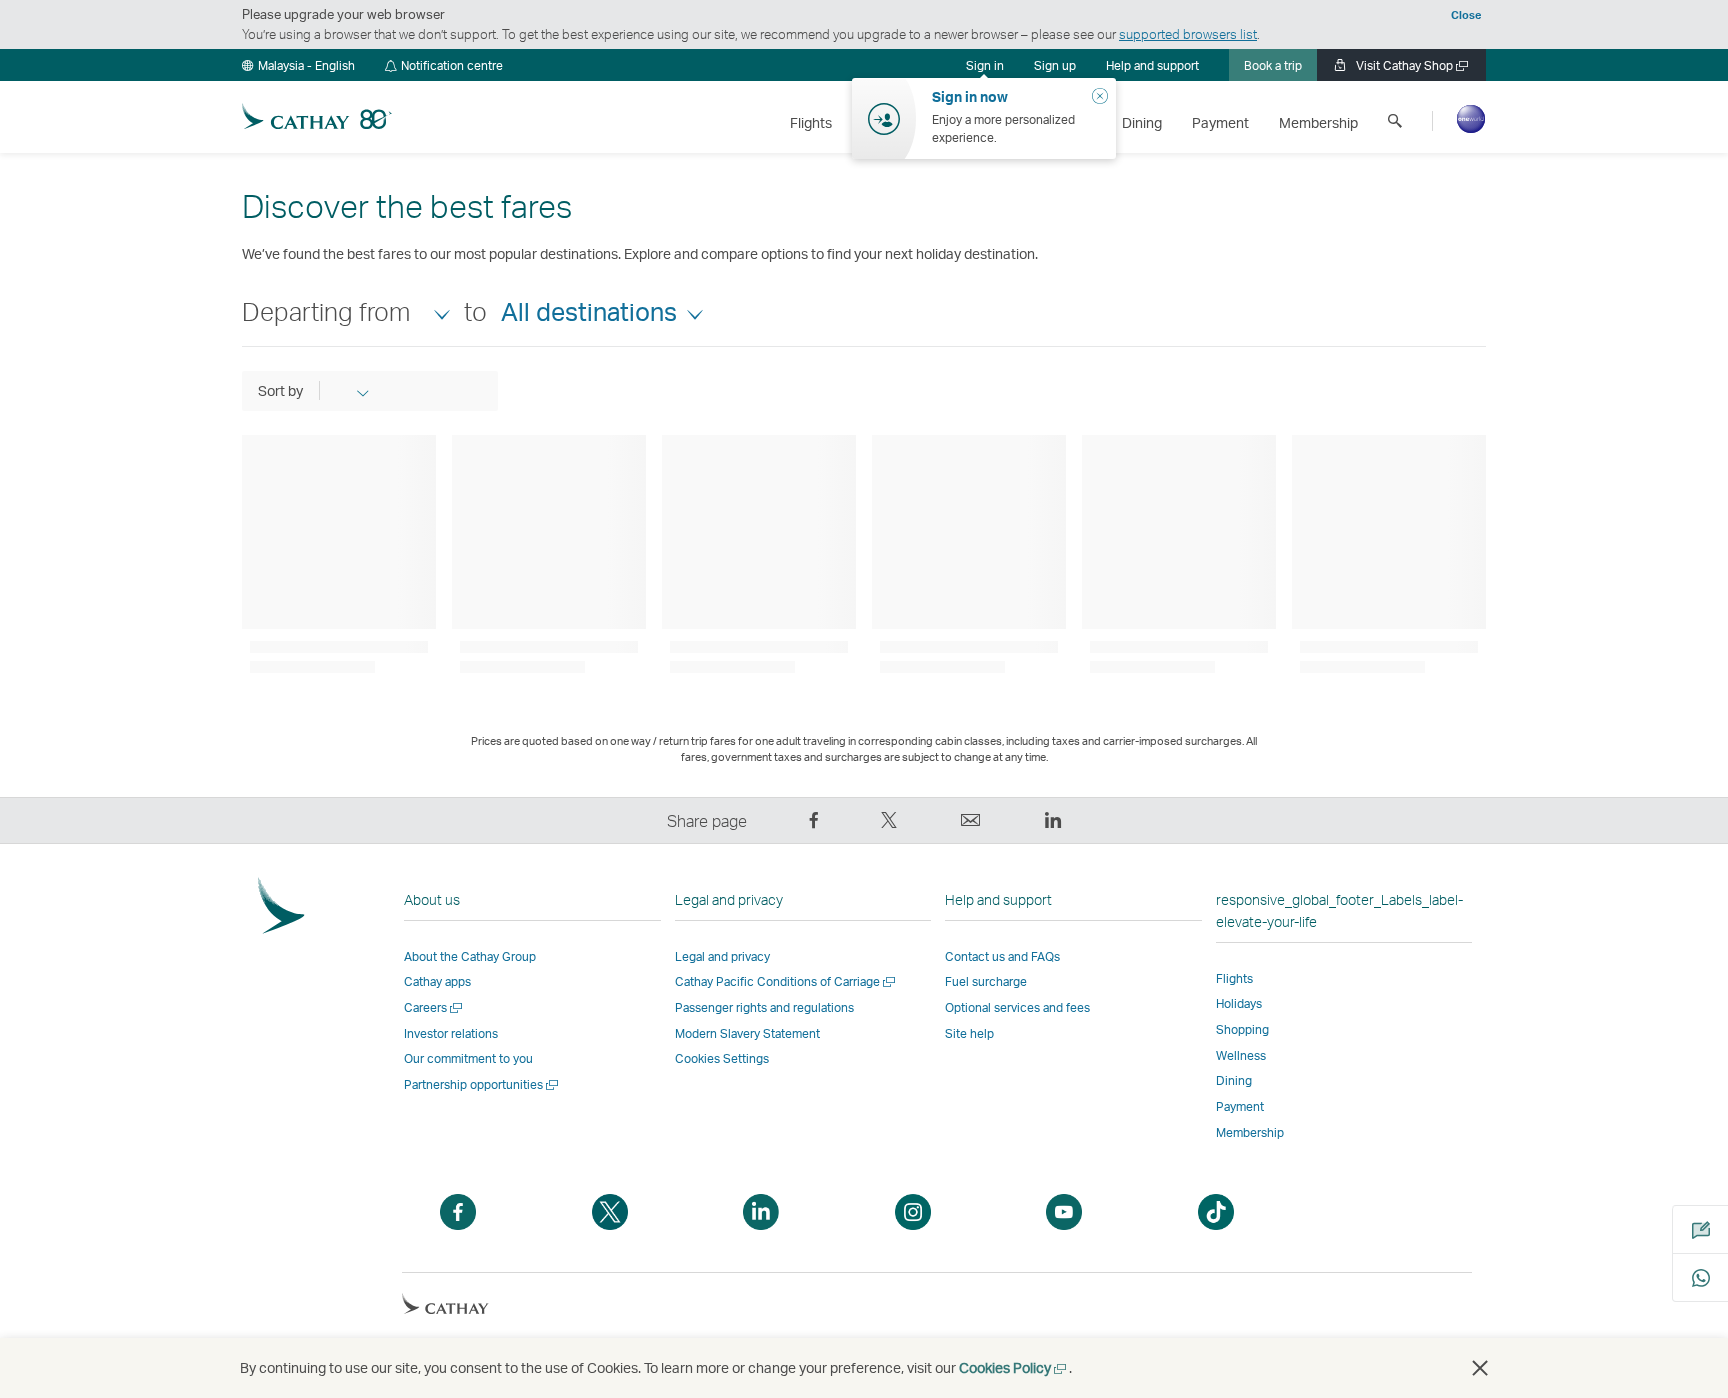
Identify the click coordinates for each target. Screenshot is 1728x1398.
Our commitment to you (468, 1058)
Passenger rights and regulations (764, 1007)
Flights (1234, 978)
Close (1466, 15)
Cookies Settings (722, 1059)
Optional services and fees (1017, 1007)
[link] (1055, 65)
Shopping (1242, 1029)
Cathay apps (437, 981)
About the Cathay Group (470, 956)
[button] (298, 65)
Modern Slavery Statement (747, 1033)
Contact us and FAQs (1002, 956)
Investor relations (451, 1033)
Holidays (1239, 1003)
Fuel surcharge (986, 981)
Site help (969, 1033)
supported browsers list (1188, 34)
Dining (1234, 1080)
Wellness (1241, 1055)
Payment (1240, 1106)
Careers (434, 1007)
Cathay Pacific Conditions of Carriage (786, 981)
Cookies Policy (1014, 1367)
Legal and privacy (722, 956)
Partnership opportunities (482, 1084)
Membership (1250, 1132)
